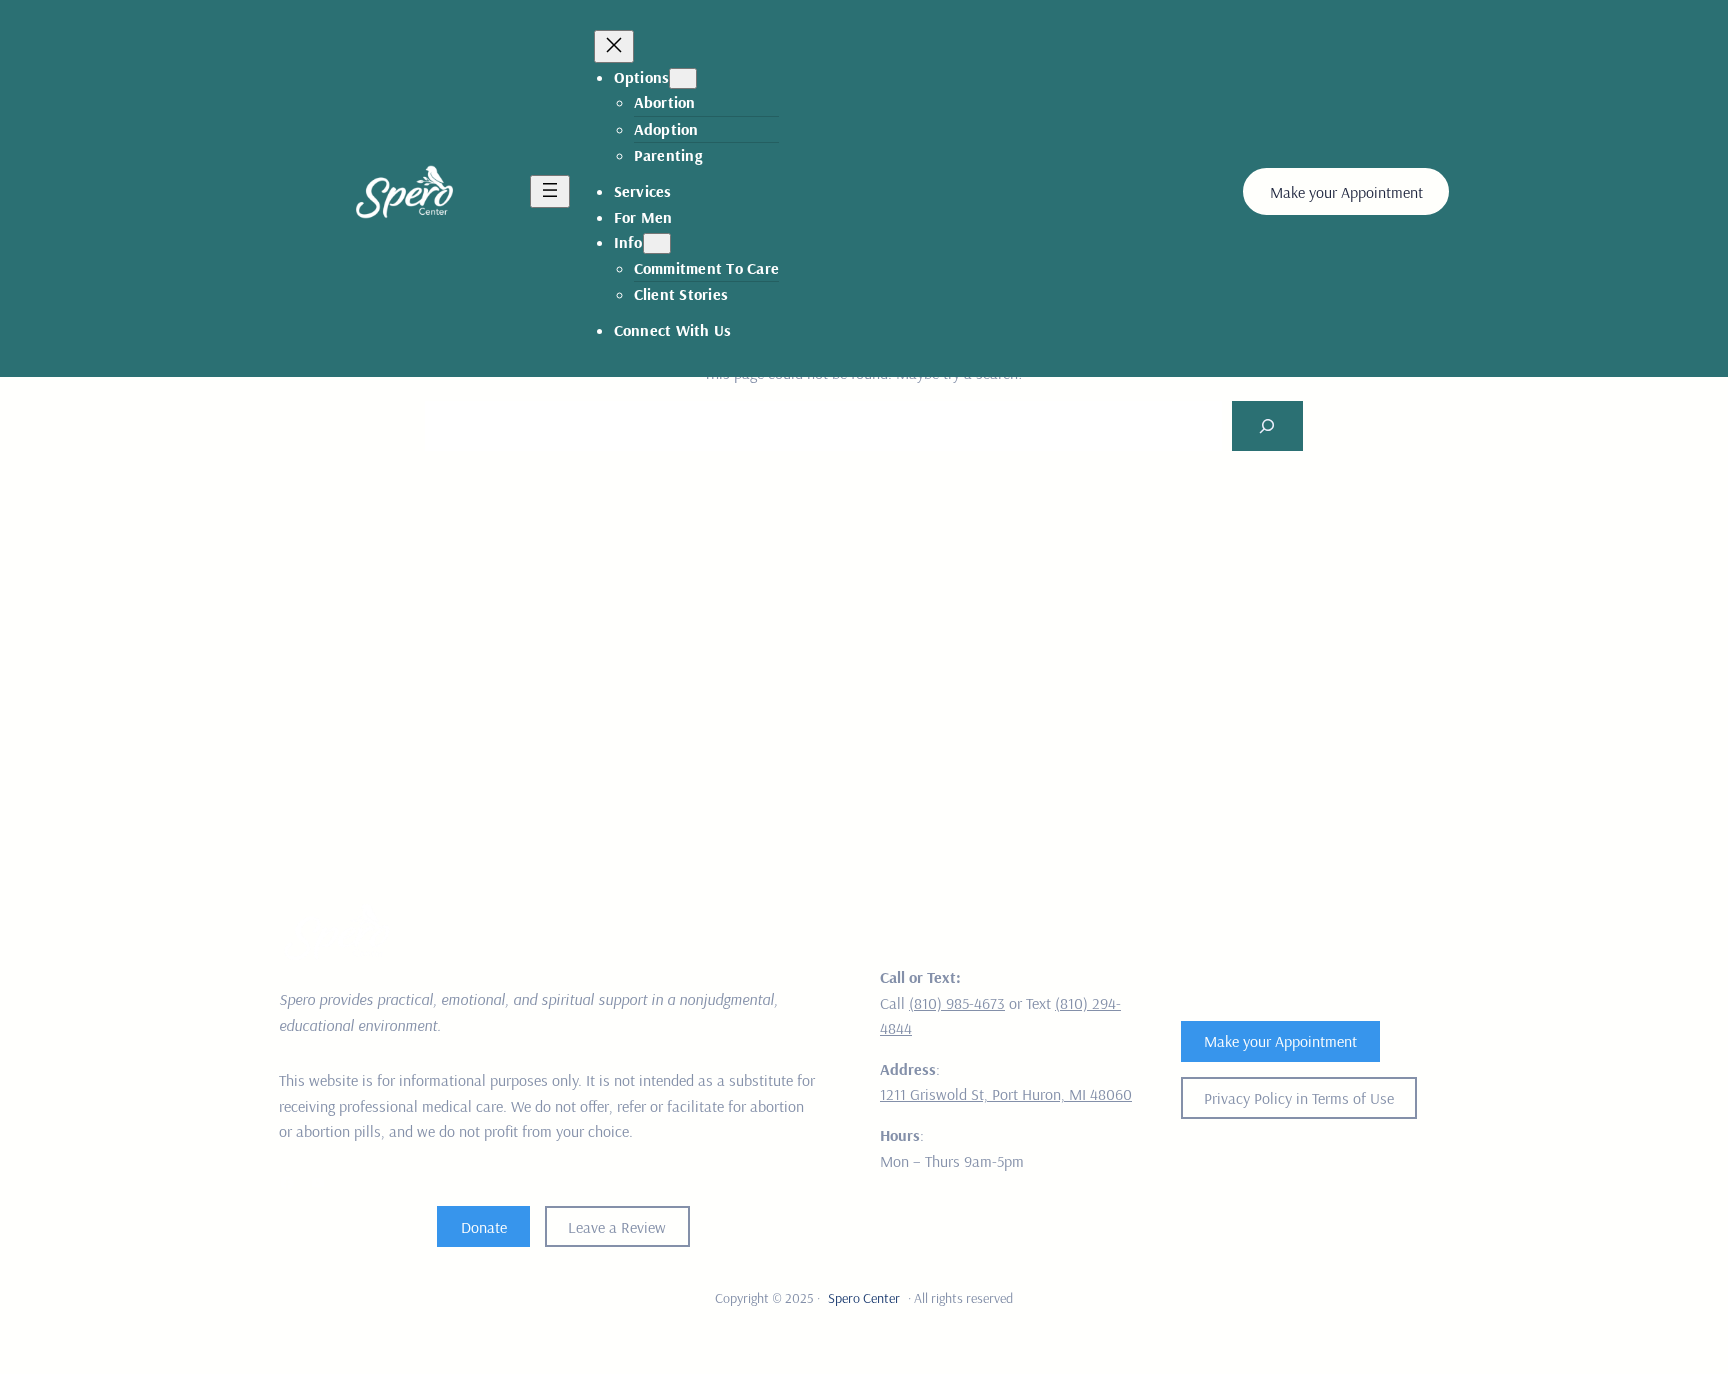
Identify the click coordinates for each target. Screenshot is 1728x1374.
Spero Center (864, 1298)
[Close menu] (614, 46)
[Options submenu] (683, 78)
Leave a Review (617, 1227)
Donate (484, 1227)
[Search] (1267, 425)
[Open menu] (550, 191)
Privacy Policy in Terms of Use (1299, 1098)
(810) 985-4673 (957, 1003)
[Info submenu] (657, 243)
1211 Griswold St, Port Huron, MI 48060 (1006, 1094)
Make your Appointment (1346, 192)
